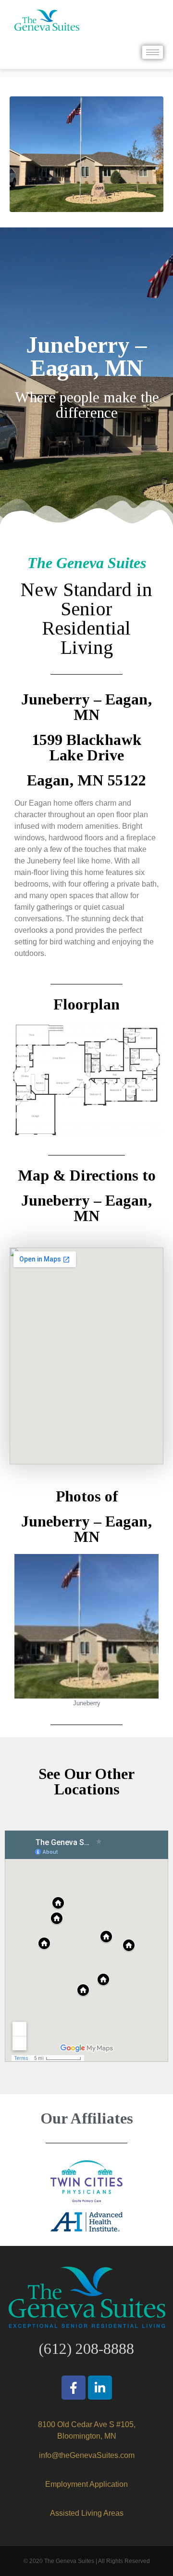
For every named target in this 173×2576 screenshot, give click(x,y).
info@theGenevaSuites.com (87, 2455)
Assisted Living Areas (87, 2513)
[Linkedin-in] (100, 2388)
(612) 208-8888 (86, 2349)
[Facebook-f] (74, 2388)
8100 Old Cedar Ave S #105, (87, 2424)
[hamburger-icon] (153, 52)
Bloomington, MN (87, 2436)
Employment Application (86, 2484)
